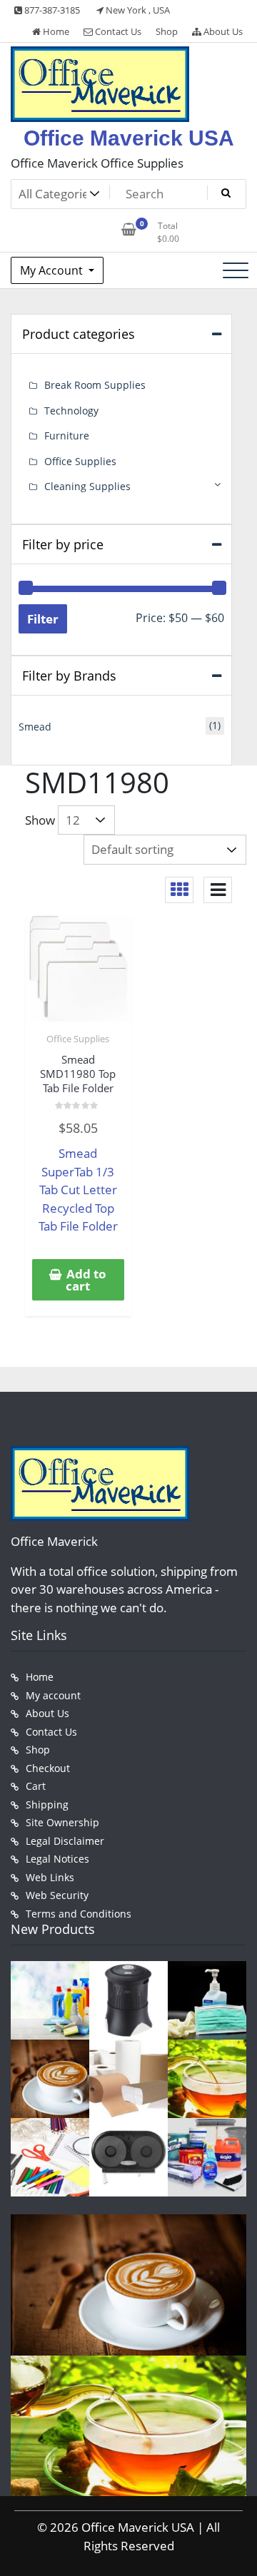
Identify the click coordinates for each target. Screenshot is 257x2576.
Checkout (48, 1768)
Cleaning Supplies (87, 486)
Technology (71, 411)
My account (53, 1695)
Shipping (47, 1804)
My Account (53, 270)
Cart (36, 1786)
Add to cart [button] (86, 1280)
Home (55, 31)
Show (40, 820)
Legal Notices (57, 1859)
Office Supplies (78, 1039)
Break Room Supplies (95, 385)
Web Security (57, 1895)
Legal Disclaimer (65, 1841)
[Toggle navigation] (236, 270)
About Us (222, 31)
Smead (35, 727)
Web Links (50, 1877)
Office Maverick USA (129, 138)
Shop (167, 31)
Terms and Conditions (79, 1914)
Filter (43, 619)
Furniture (67, 436)
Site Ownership (62, 1822)
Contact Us (117, 31)
